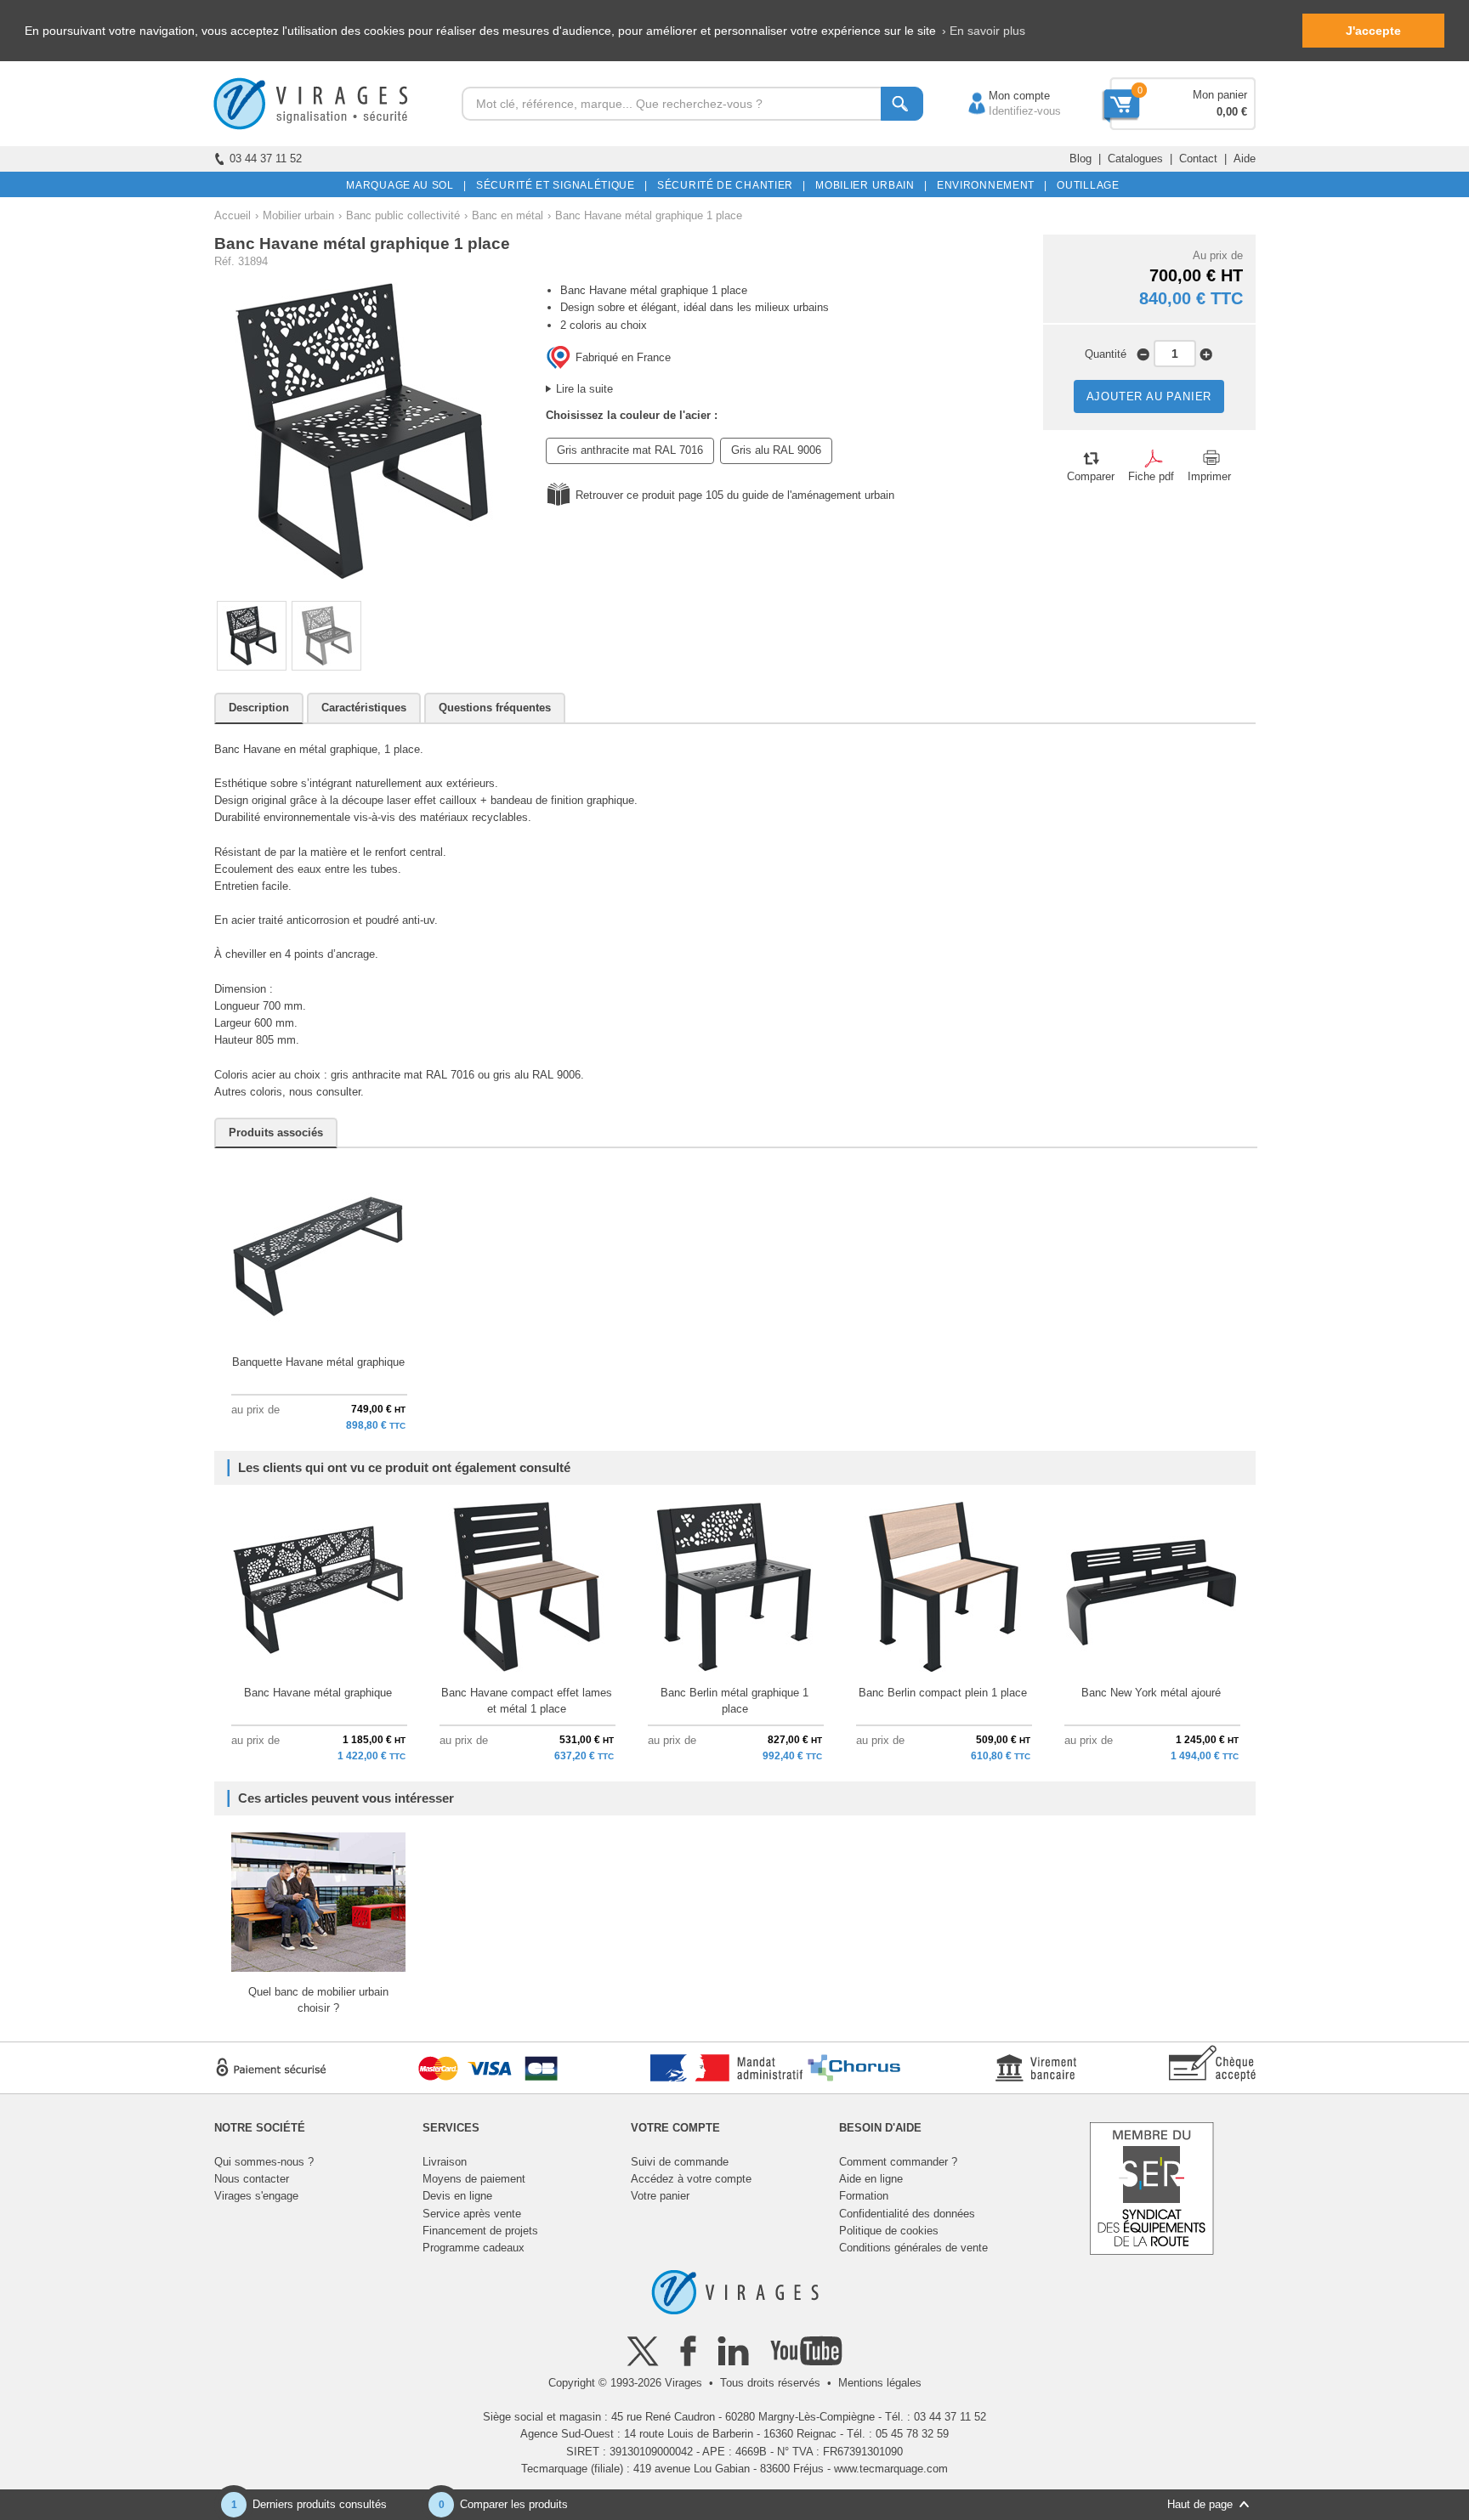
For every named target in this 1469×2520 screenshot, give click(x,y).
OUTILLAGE (1085, 185)
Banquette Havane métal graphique (318, 1362)
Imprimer (1209, 476)
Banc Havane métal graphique (318, 1693)
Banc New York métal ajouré (1151, 1693)
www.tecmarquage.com (891, 2469)
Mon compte (1002, 96)
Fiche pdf (1151, 476)
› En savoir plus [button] (984, 31)
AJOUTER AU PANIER (1149, 396)
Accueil (233, 215)
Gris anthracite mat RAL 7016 (630, 450)
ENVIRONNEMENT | (989, 185)
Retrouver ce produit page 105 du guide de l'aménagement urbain (735, 495)
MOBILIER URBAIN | (868, 185)
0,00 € (1232, 112)
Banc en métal (508, 215)
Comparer (1091, 476)
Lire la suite (584, 389)
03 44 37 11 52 (266, 159)
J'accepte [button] (1373, 31)
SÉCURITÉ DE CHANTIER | (729, 185)
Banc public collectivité (403, 215)
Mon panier (1220, 95)
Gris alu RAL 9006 (776, 450)
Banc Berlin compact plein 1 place (943, 1693)
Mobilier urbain (298, 215)
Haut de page (1200, 2504)
